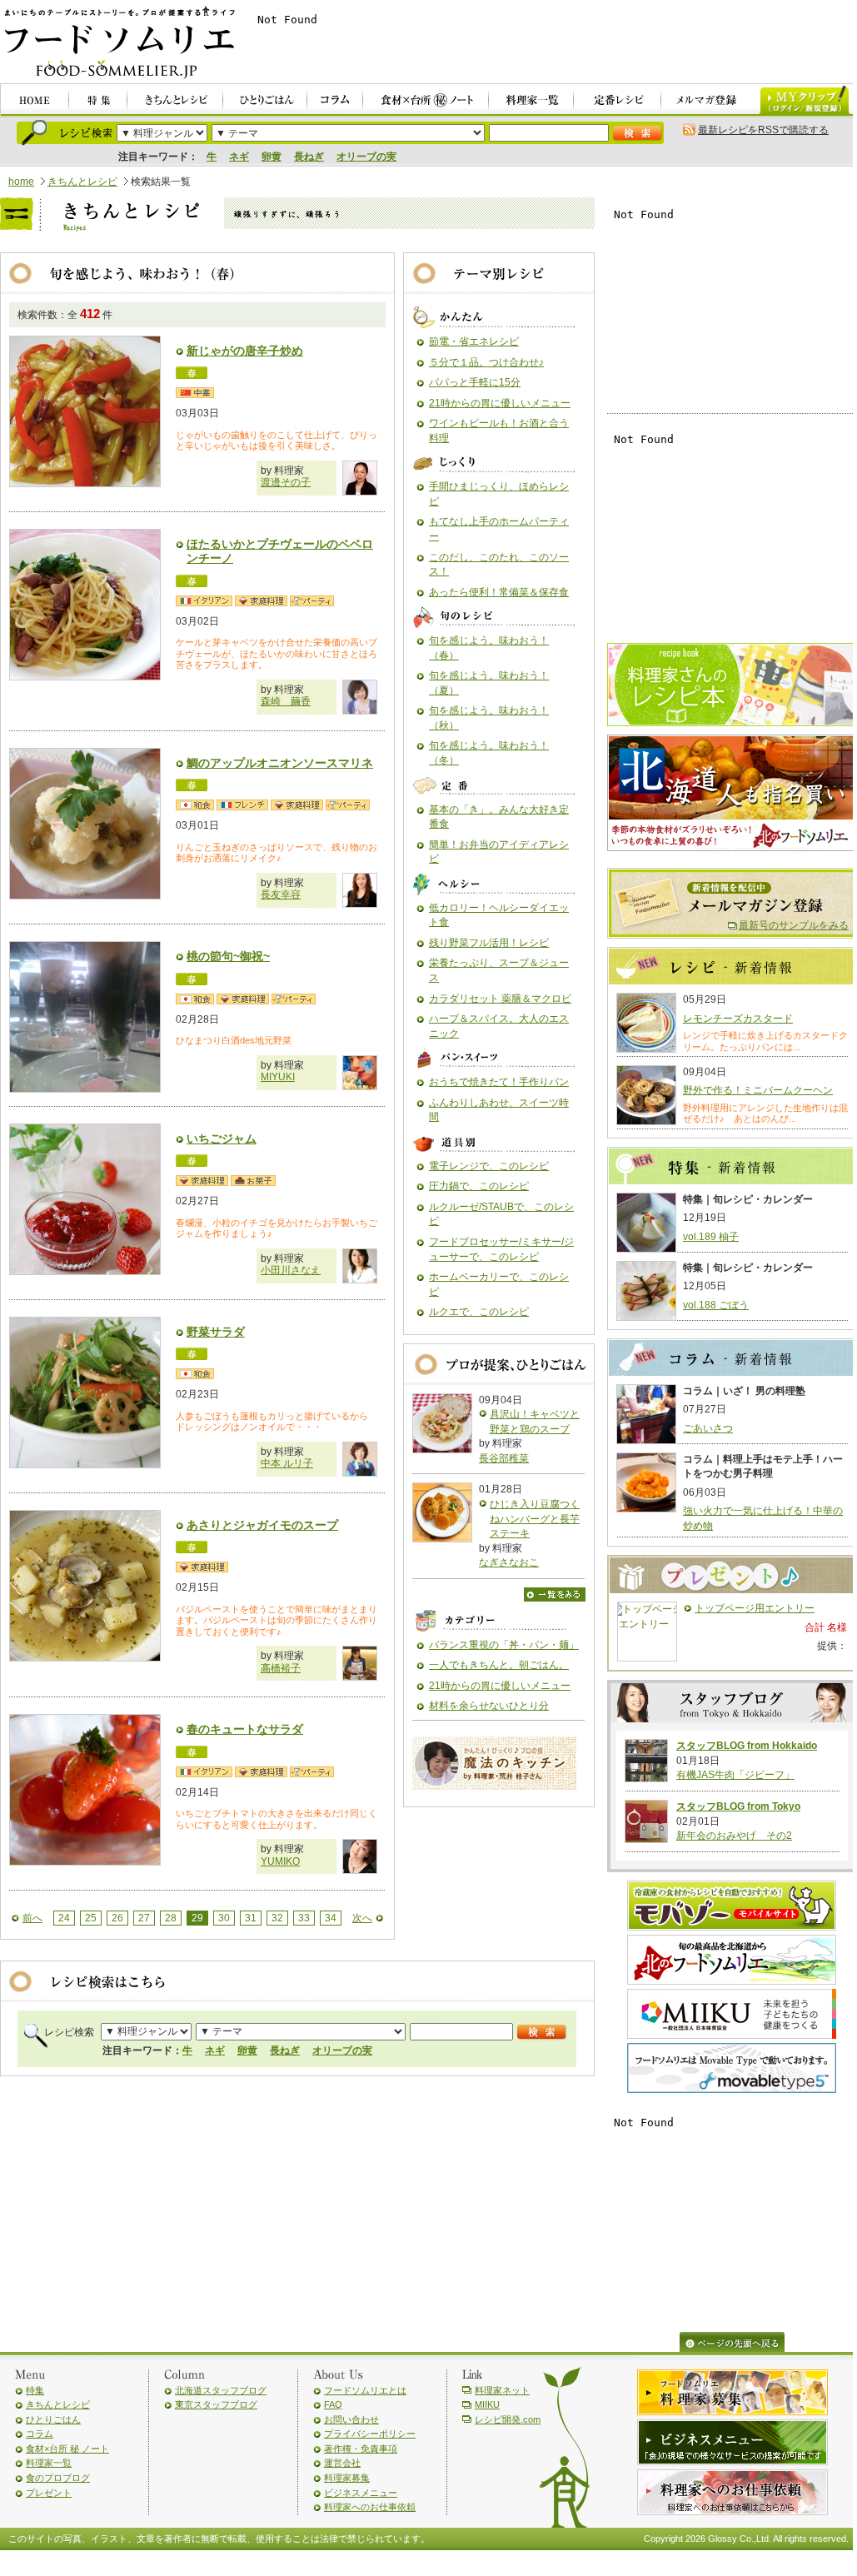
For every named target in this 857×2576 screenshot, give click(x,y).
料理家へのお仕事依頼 (370, 2507)
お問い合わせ (351, 2419)
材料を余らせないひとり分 (489, 1706)
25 (91, 1918)
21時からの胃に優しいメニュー (500, 403)
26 (117, 1918)
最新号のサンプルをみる (794, 925)
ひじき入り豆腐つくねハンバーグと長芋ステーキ (535, 1519)
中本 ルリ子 (287, 1463)
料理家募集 (347, 2478)
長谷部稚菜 (504, 1458)
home (21, 182)
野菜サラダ (216, 1332)
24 (64, 1918)
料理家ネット (502, 2390)
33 (304, 1918)
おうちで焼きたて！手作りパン (499, 1082)
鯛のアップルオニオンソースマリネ (280, 763)
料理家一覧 (49, 2463)
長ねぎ (309, 157)
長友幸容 (281, 894)
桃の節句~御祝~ (228, 956)
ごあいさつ (708, 1428)
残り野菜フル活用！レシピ (489, 943)
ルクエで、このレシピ (479, 1312)
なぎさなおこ (509, 1562)
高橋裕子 (281, 1668)
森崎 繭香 (286, 701)
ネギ (239, 157)
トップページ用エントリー (755, 1608)
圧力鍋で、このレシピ (479, 1186)
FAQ (333, 2404)
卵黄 (272, 157)
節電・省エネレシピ (474, 341)
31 (251, 1918)
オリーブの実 (366, 157)
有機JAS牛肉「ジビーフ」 (735, 1775)
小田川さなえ (291, 1270)
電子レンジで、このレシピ (489, 1166)
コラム (40, 2434)
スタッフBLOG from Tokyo (738, 1806)
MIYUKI (278, 1077)
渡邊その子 (286, 482)
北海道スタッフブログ (221, 2390)
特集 (35, 2390)
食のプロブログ (58, 2478)
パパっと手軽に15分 (475, 382)
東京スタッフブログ (216, 2404)
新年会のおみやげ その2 (734, 1836)
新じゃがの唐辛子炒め (245, 351)
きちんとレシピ (82, 182)
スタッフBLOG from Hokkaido (747, 1746)
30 (224, 1918)
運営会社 (342, 2463)
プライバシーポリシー (370, 2434)
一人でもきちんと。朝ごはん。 (499, 1665)
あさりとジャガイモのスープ (262, 1525)
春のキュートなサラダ (245, 1729)
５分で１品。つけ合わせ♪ (486, 362)
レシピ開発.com (508, 2419)
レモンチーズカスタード (738, 1019)
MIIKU (487, 2404)
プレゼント (49, 2493)
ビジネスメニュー (361, 2493)
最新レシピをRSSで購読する (763, 130)
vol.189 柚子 (711, 1237)
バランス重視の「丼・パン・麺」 (504, 1645)
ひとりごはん (53, 2419)
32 (277, 1918)
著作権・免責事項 (361, 2449)
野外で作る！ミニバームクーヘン (758, 1090)
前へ (32, 1918)
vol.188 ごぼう (716, 1305)
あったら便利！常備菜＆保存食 (499, 592)
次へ (362, 1918)
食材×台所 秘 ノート (67, 2449)
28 (171, 1918)
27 (144, 1918)
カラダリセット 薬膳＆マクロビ (500, 999)
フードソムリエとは (365, 2390)
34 (331, 1918)
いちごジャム (222, 1139)
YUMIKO (280, 1861)
